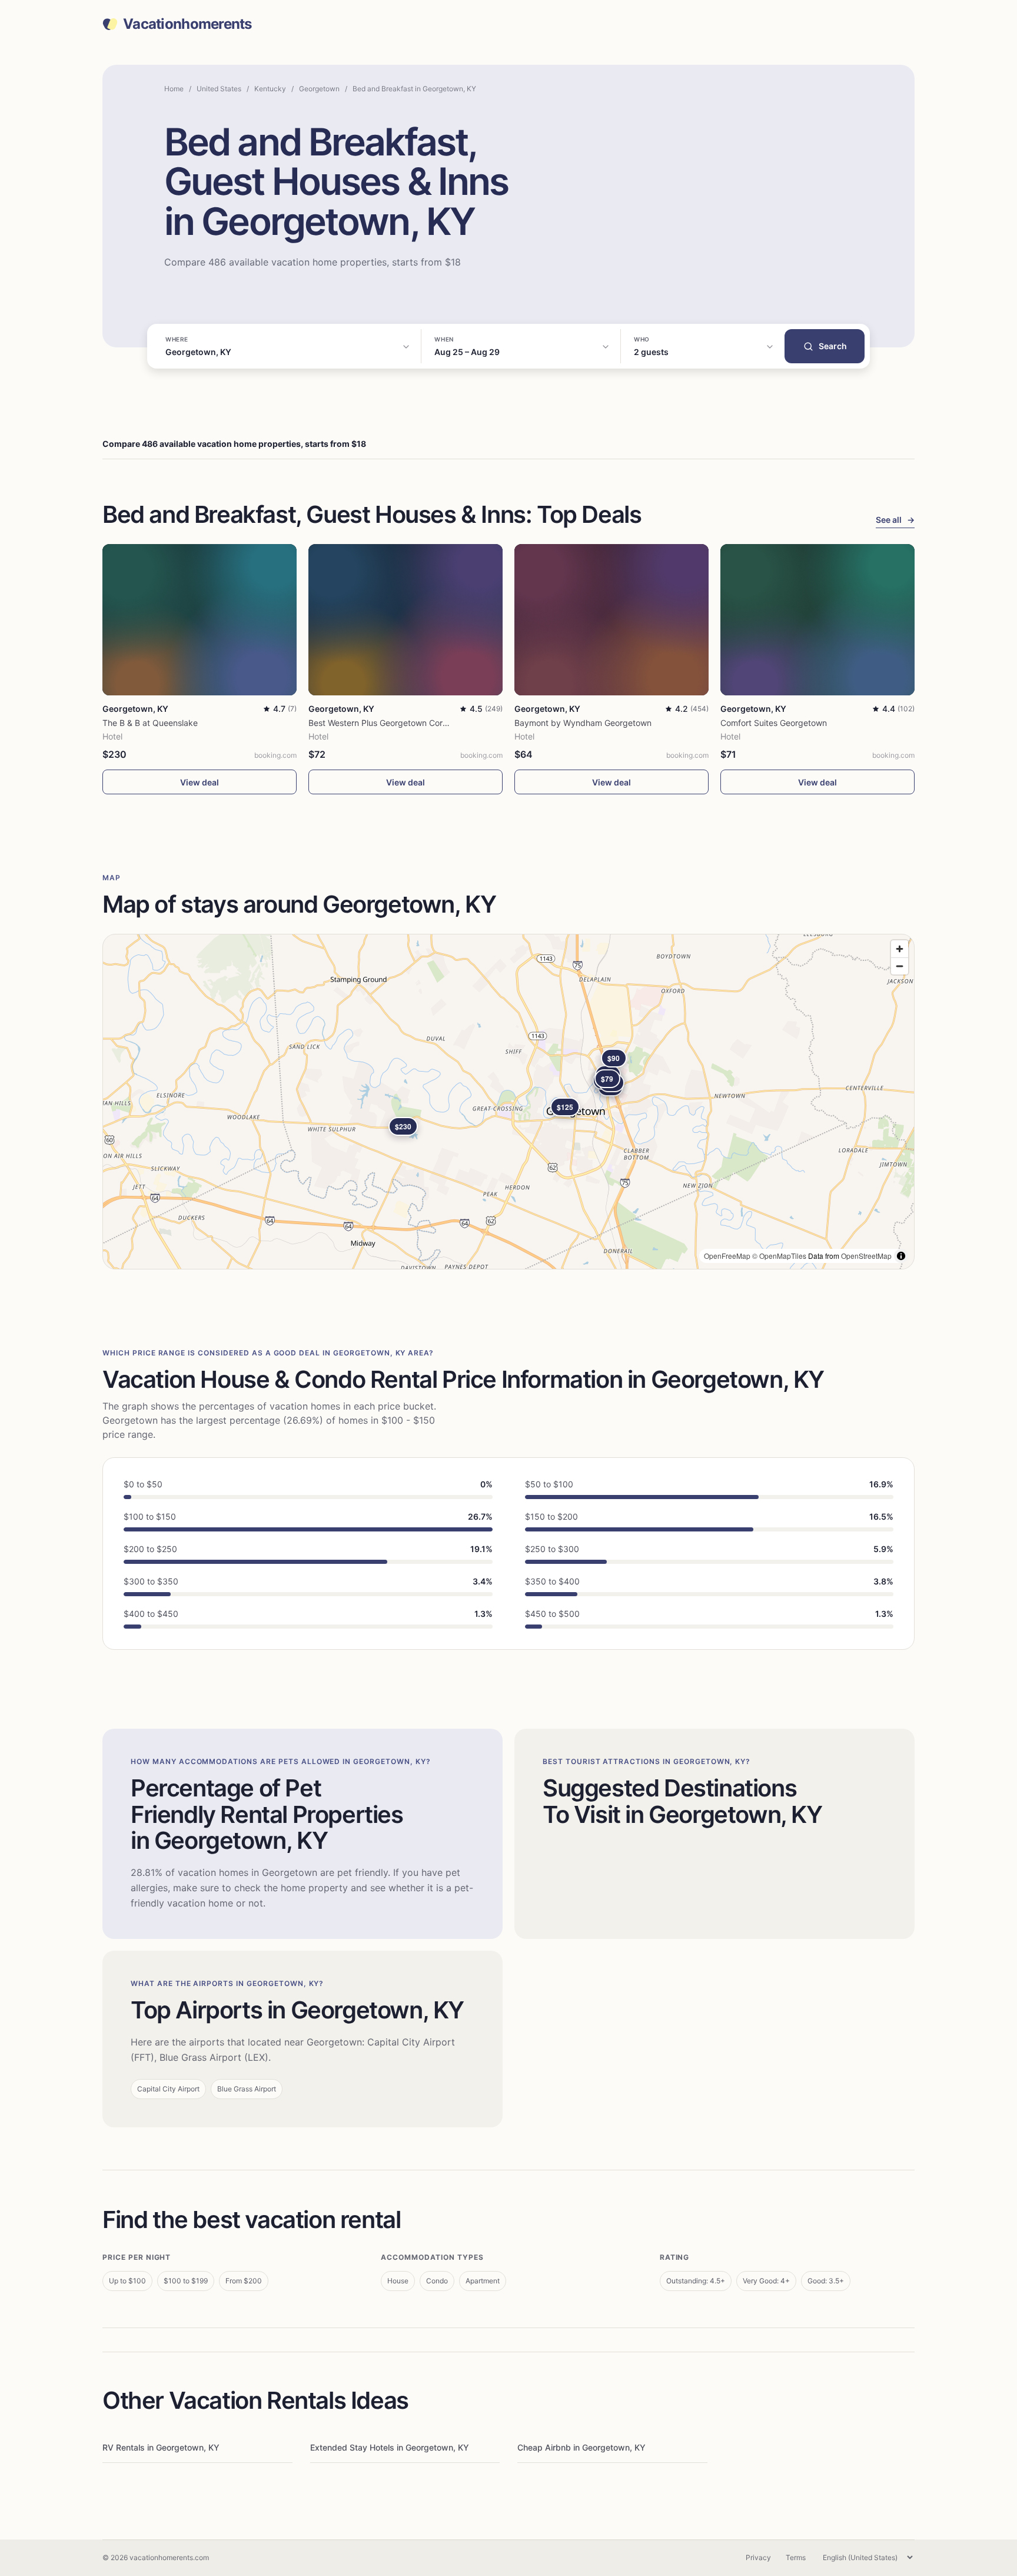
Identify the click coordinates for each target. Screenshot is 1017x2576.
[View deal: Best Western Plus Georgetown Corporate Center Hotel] (406, 620)
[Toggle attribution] (901, 1256)
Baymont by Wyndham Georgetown (583, 723)
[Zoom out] (900, 966)
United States (219, 89)
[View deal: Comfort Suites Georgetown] (817, 620)
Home (174, 89)
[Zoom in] (900, 949)
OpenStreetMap (866, 1256)
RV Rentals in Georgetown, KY (161, 2447)
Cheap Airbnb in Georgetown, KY (581, 2447)
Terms (796, 2557)
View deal (200, 782)
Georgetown (319, 89)
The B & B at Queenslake (150, 723)
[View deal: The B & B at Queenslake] (200, 620)
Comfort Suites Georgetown (774, 723)
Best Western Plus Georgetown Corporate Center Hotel (413, 723)
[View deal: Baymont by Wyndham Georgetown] (611, 620)
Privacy (758, 2557)
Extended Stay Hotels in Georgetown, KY (390, 2447)
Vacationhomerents (187, 24)
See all (895, 520)
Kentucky (270, 89)
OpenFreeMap (727, 1256)
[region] (508, 1102)
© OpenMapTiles (779, 1256)
